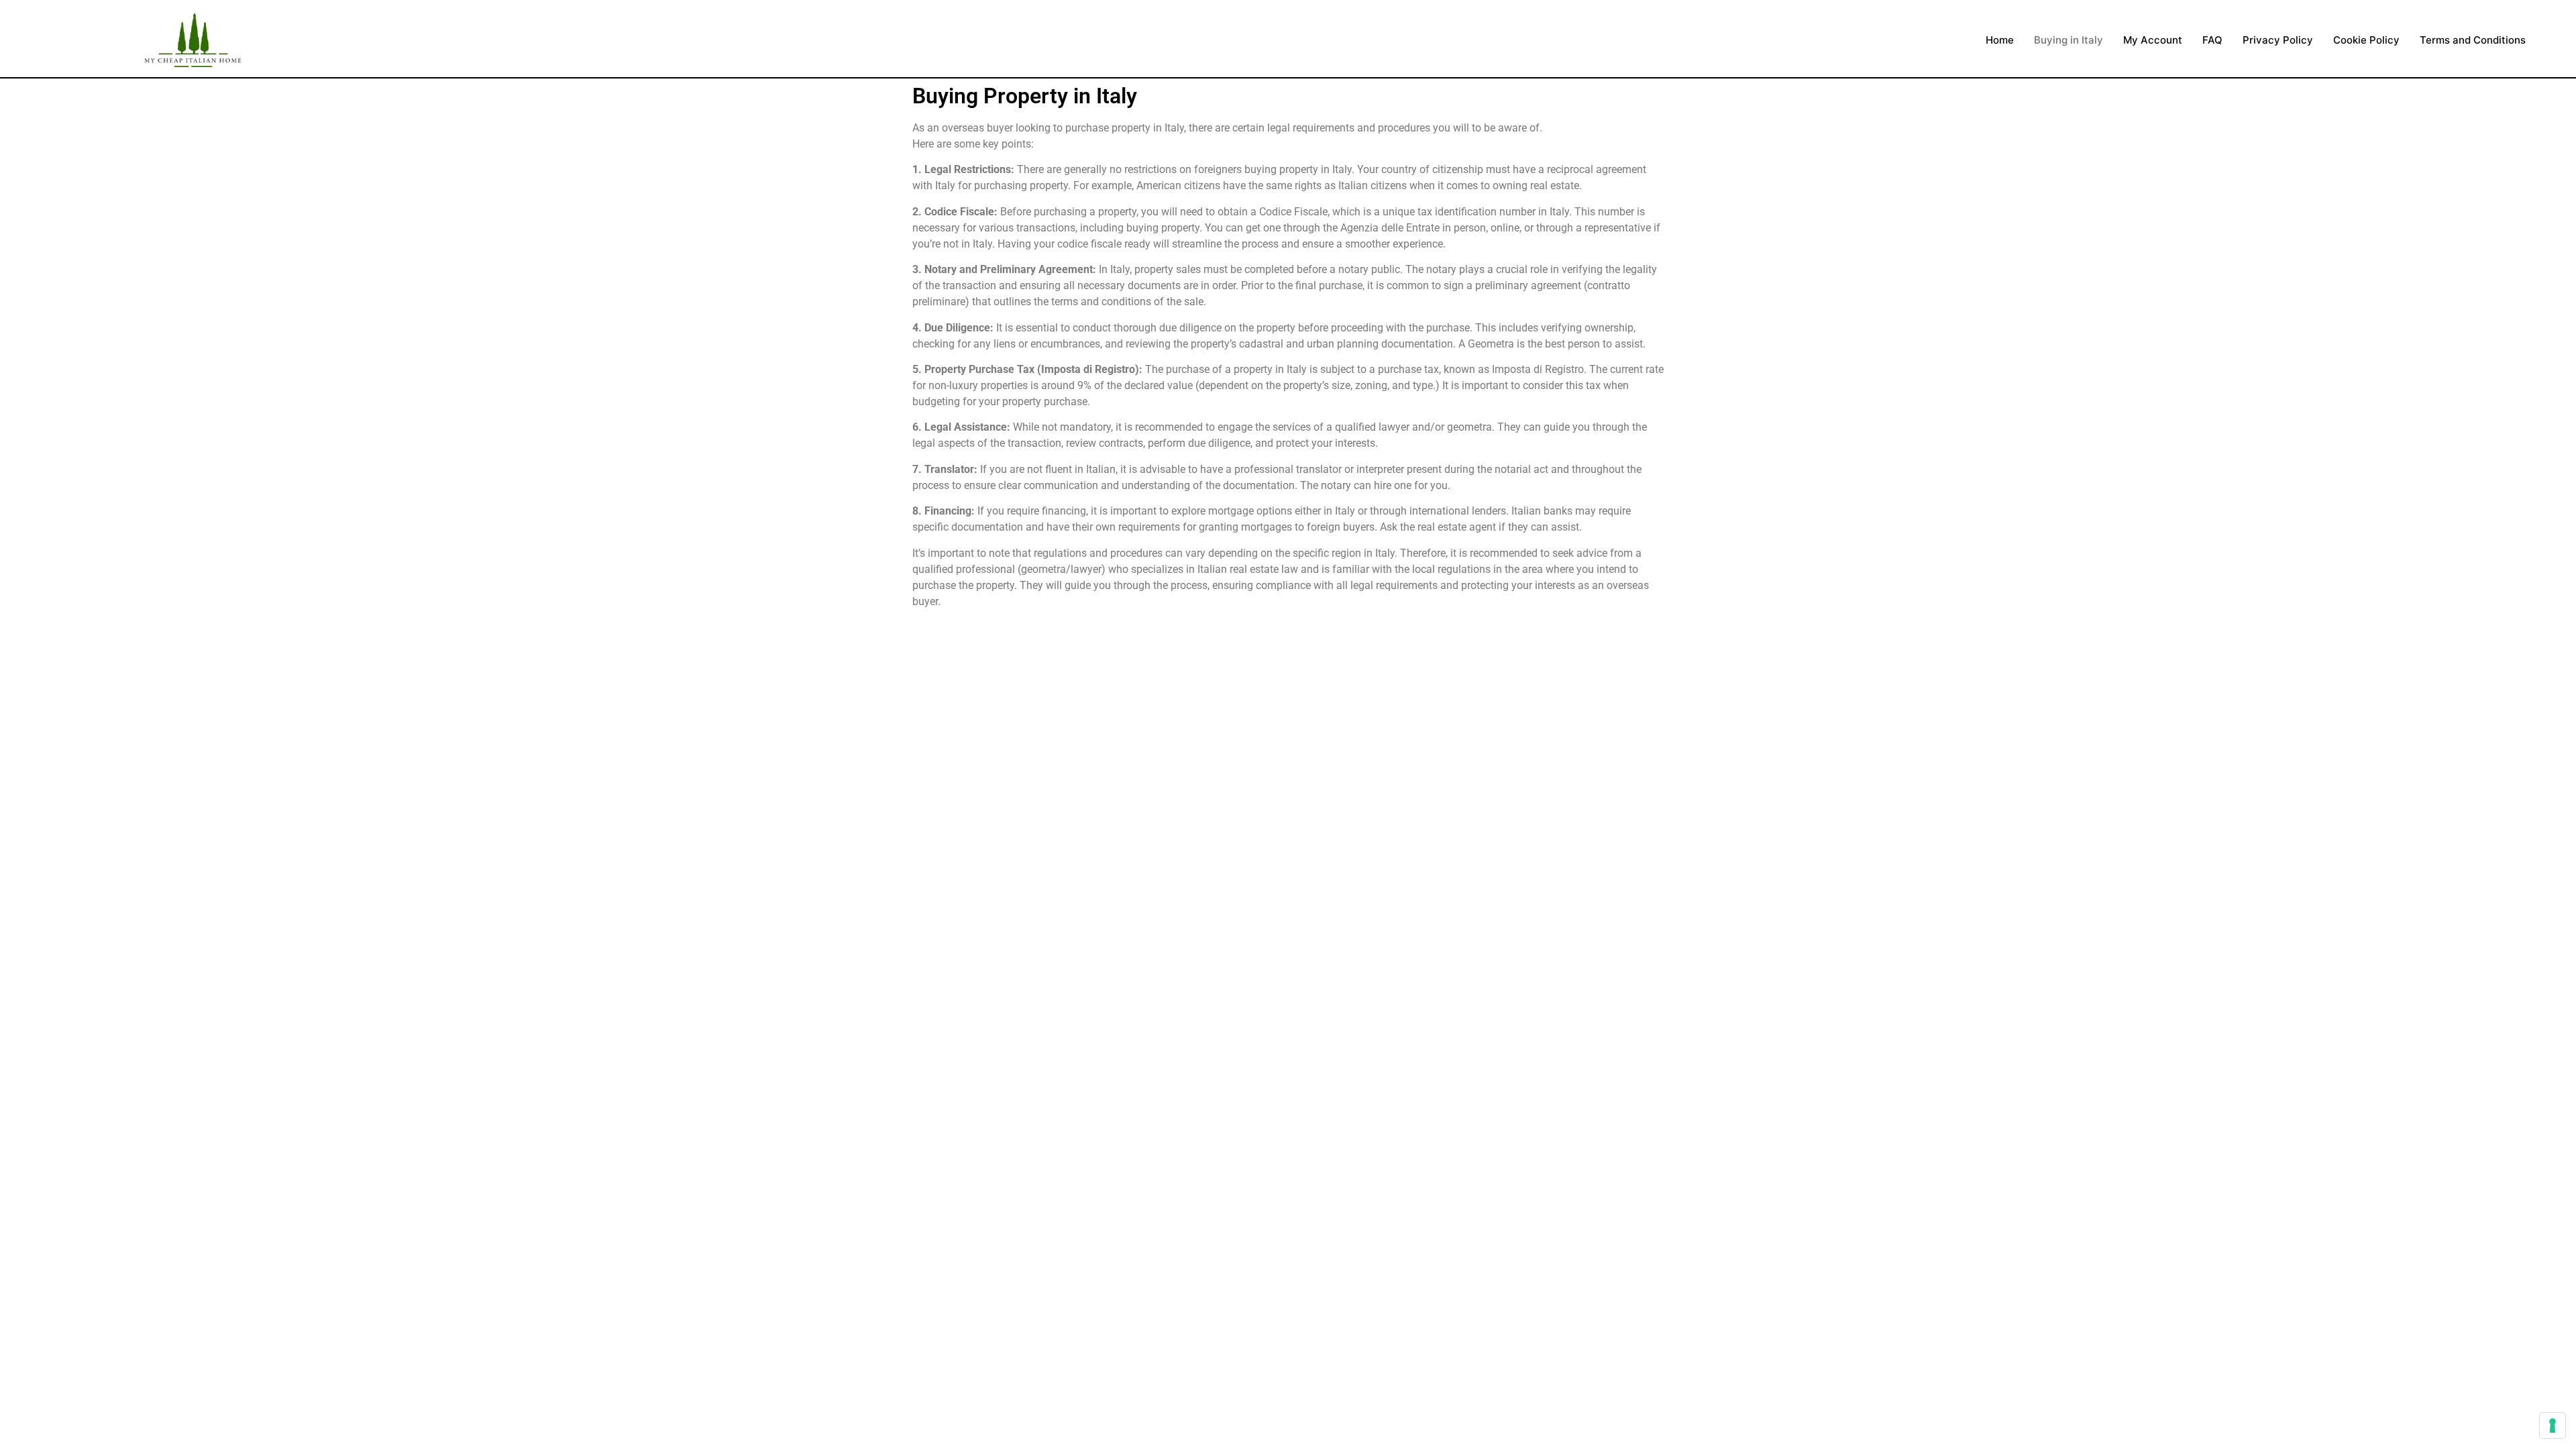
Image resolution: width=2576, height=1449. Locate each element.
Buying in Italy (2069, 40)
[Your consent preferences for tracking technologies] (2553, 1426)
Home (2000, 40)
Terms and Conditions (2473, 40)
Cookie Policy (2366, 40)
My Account (2153, 40)
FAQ (2212, 40)
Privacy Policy (2278, 40)
